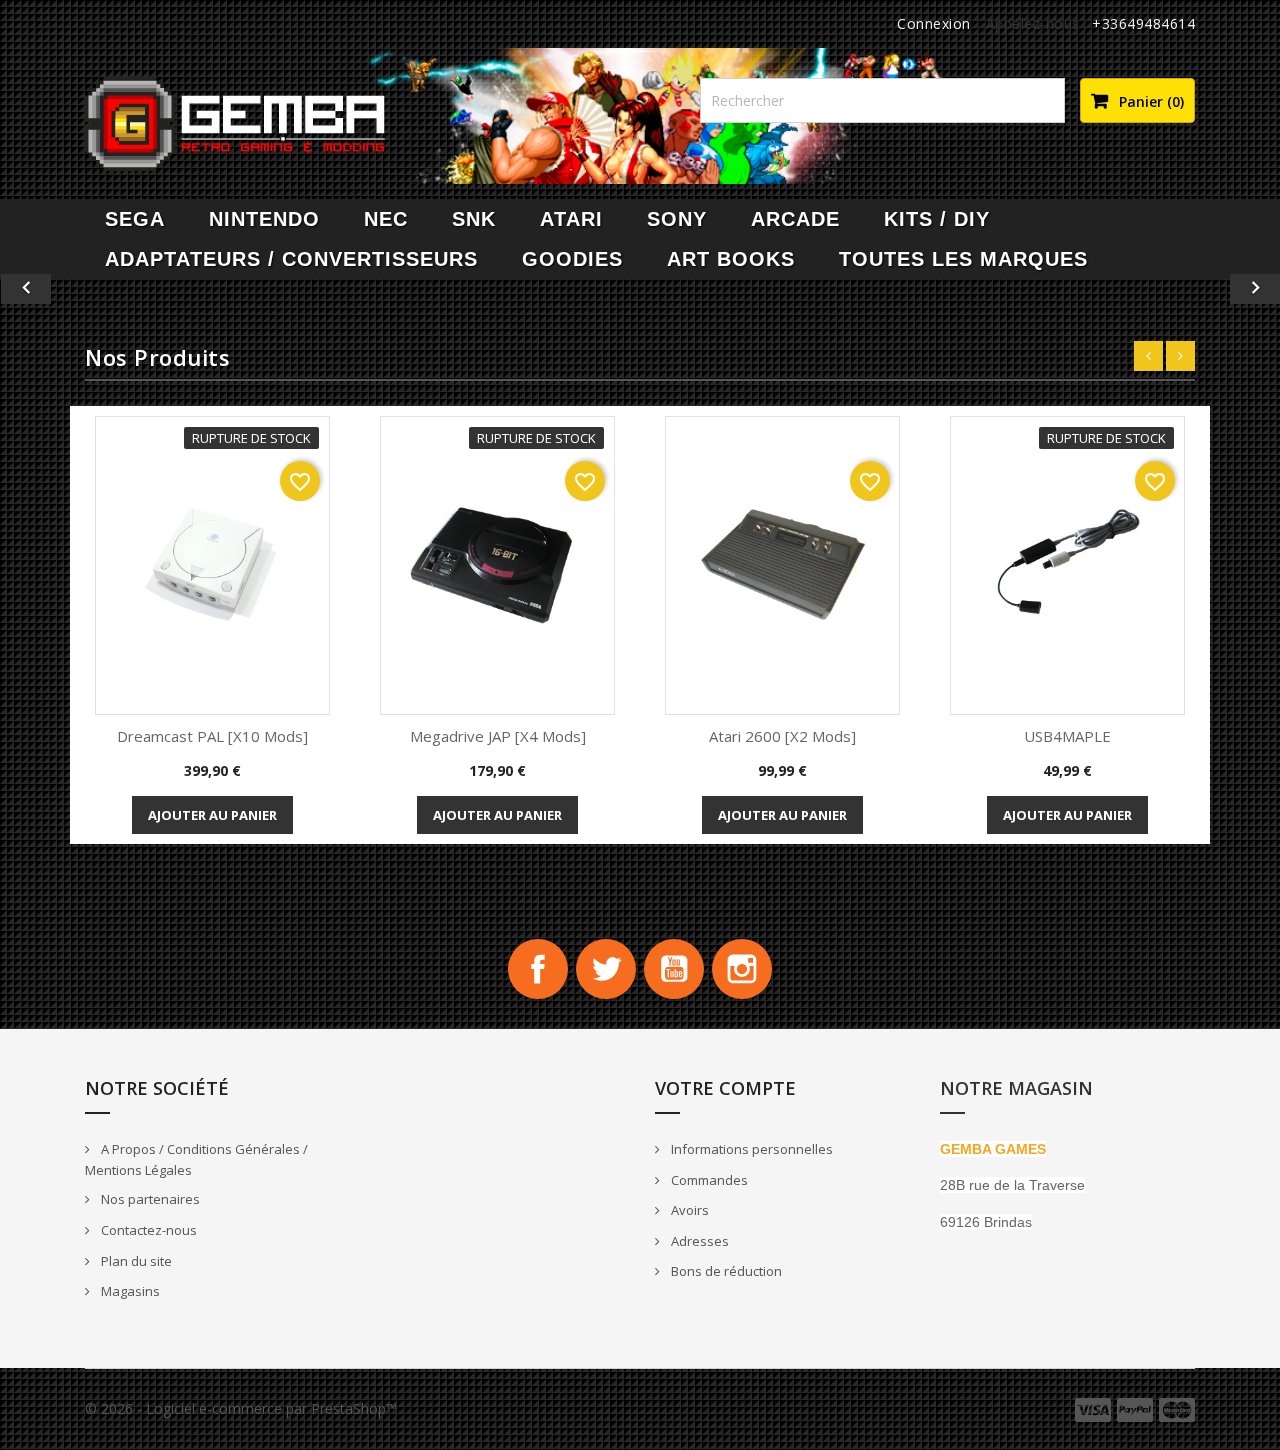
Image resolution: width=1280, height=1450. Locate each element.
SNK (474, 219)
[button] (96, 289)
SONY (677, 219)
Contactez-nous (147, 1230)
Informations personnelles (750, 1149)
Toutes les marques (963, 259)
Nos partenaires (149, 1199)
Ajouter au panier (212, 815)
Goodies (572, 259)
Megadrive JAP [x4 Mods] (498, 736)
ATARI (571, 219)
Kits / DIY (937, 219)
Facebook (538, 969)
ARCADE (795, 219)
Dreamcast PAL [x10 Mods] (212, 736)
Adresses (698, 1241)
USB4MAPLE (1067, 736)
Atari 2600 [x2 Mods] (782, 736)
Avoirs (688, 1210)
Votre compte (725, 1088)
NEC (386, 219)
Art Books (731, 259)
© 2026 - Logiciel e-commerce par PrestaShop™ (241, 1408)
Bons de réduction (725, 1271)
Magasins (129, 1291)
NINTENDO (264, 219)
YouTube (674, 969)
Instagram (742, 969)
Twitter (606, 969)
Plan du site (135, 1261)
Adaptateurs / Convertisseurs (291, 259)
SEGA (135, 219)
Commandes (708, 1180)
